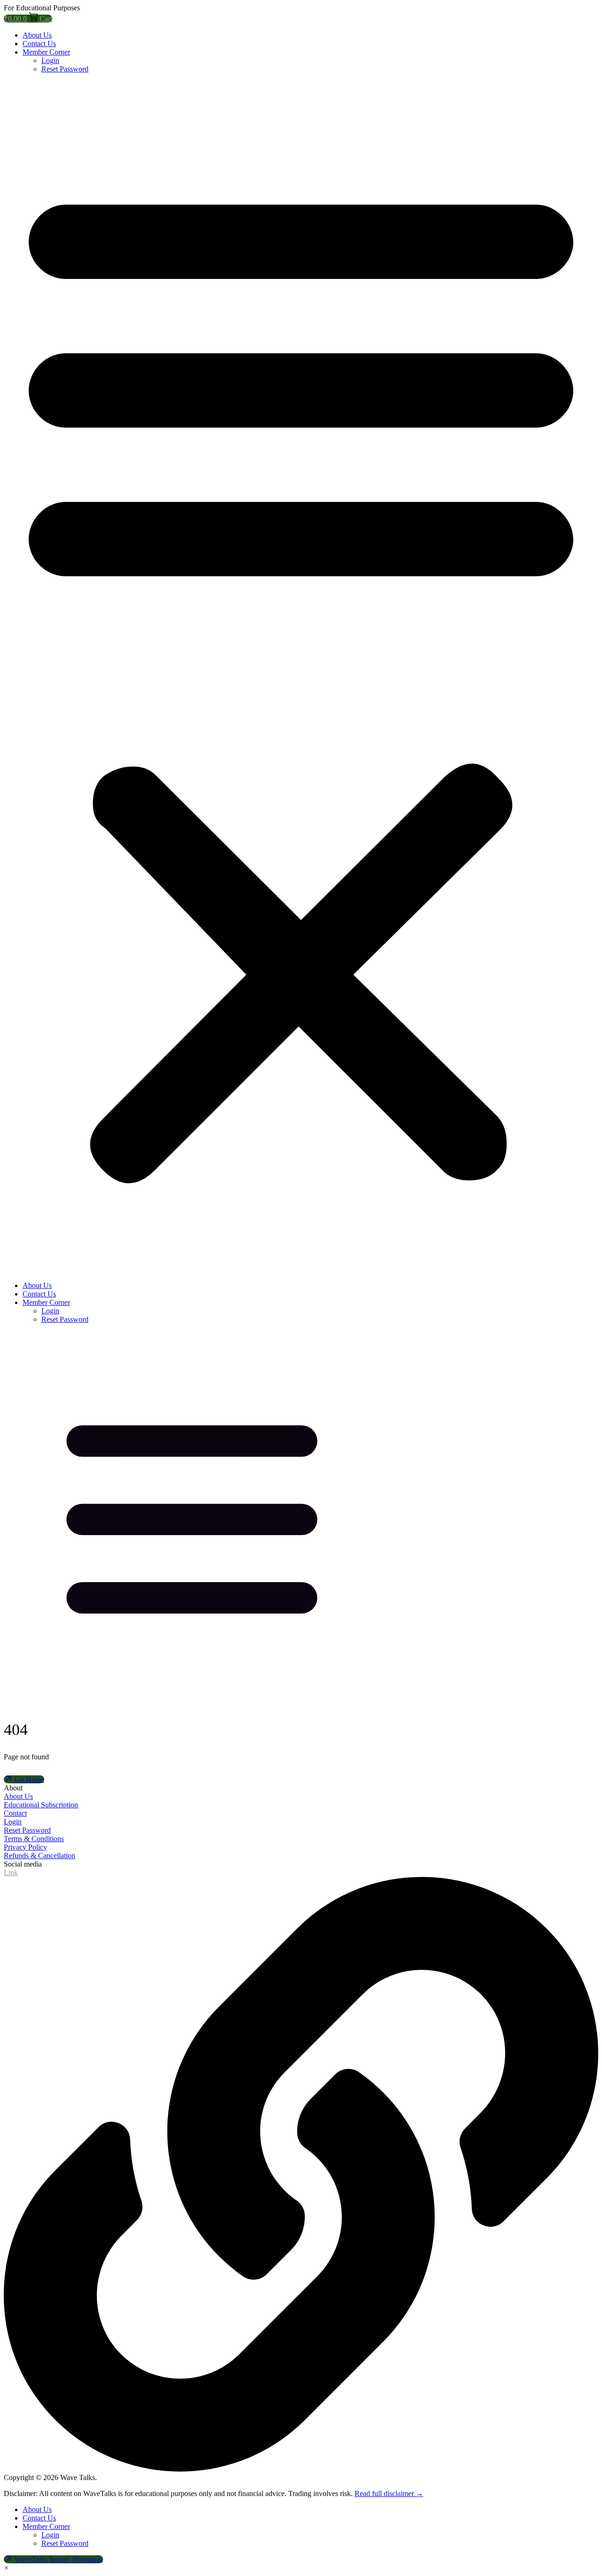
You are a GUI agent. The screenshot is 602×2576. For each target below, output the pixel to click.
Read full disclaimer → (389, 2493)
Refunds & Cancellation (40, 1856)
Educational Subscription (41, 1805)
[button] (301, 677)
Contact (15, 1813)
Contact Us (39, 44)
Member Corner (46, 52)
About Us (37, 35)
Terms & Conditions (34, 1839)
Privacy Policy (25, 1847)
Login (50, 60)
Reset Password (65, 69)
